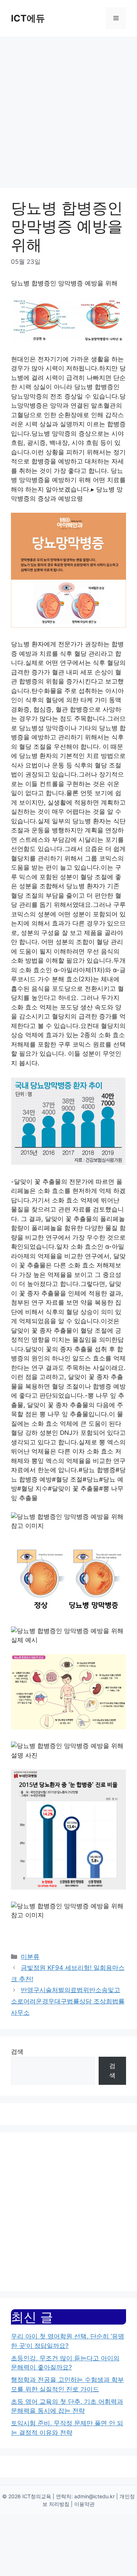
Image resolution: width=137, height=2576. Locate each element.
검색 (17, 2052)
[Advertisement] (68, 109)
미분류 (30, 1957)
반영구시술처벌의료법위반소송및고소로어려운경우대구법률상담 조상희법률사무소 (68, 2001)
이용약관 (84, 2504)
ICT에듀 (28, 18)
